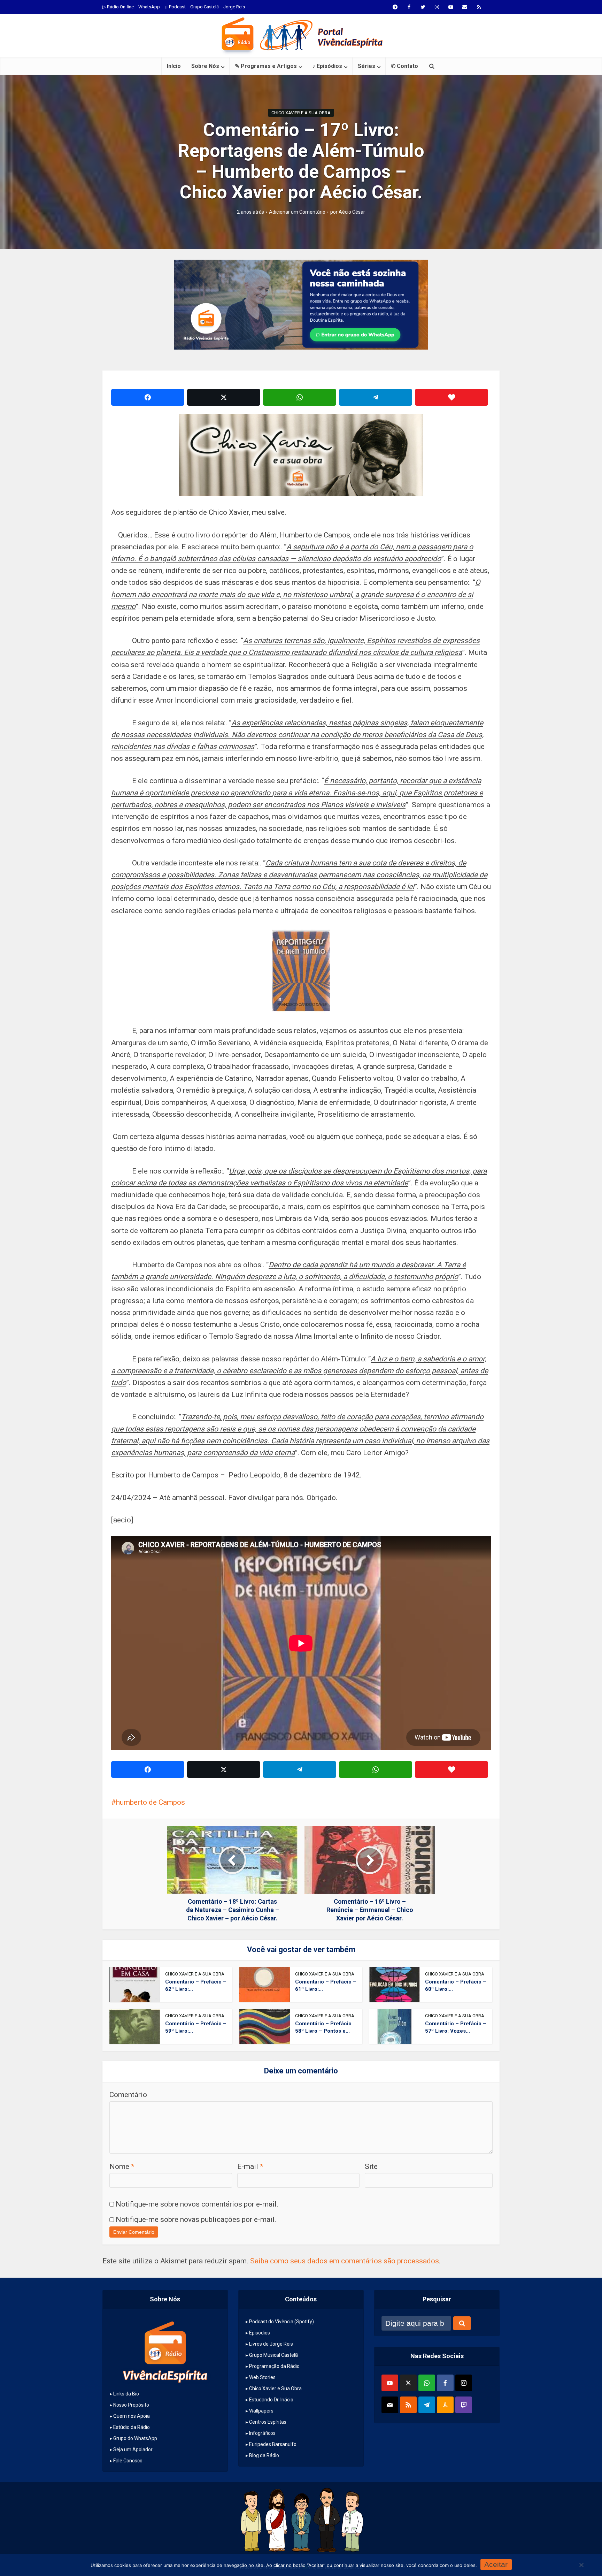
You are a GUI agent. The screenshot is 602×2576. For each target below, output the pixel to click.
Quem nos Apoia (132, 2416)
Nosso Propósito (131, 2405)
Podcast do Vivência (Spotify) (281, 2322)
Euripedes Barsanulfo (273, 2444)
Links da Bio (126, 2394)
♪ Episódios (327, 66)
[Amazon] (445, 2405)
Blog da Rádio (264, 2455)
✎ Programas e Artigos (266, 66)
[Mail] (390, 2405)
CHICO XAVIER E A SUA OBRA (301, 113)
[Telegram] (427, 2405)
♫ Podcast (175, 7)
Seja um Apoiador (133, 2449)
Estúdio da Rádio (132, 2427)
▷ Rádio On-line (118, 7)
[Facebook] (445, 2383)
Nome (122, 2166)
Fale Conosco (128, 2461)
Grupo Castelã (204, 7)
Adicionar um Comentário (297, 212)
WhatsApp (149, 7)
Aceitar (496, 2564)
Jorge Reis (234, 7)
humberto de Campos (150, 1802)
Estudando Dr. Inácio (271, 2400)
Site (371, 2166)
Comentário (128, 2095)
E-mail (250, 2166)
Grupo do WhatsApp (135, 2438)
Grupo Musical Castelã (273, 2355)
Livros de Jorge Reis (271, 2344)
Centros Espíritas (268, 2422)
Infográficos (262, 2433)
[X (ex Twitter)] (408, 2383)
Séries (366, 66)
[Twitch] (464, 2405)
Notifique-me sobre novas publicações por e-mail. (196, 2219)
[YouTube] (390, 2383)
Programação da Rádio (274, 2366)
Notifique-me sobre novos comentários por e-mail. (197, 2204)
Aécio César (352, 212)
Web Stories (262, 2377)
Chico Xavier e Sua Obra (275, 2388)
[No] (581, 2565)
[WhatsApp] (427, 2383)
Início (174, 66)
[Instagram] (464, 2383)
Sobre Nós (205, 66)
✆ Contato (404, 66)
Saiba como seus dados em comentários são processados (345, 2261)
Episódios (260, 2333)
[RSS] (408, 2405)
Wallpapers (261, 2411)
